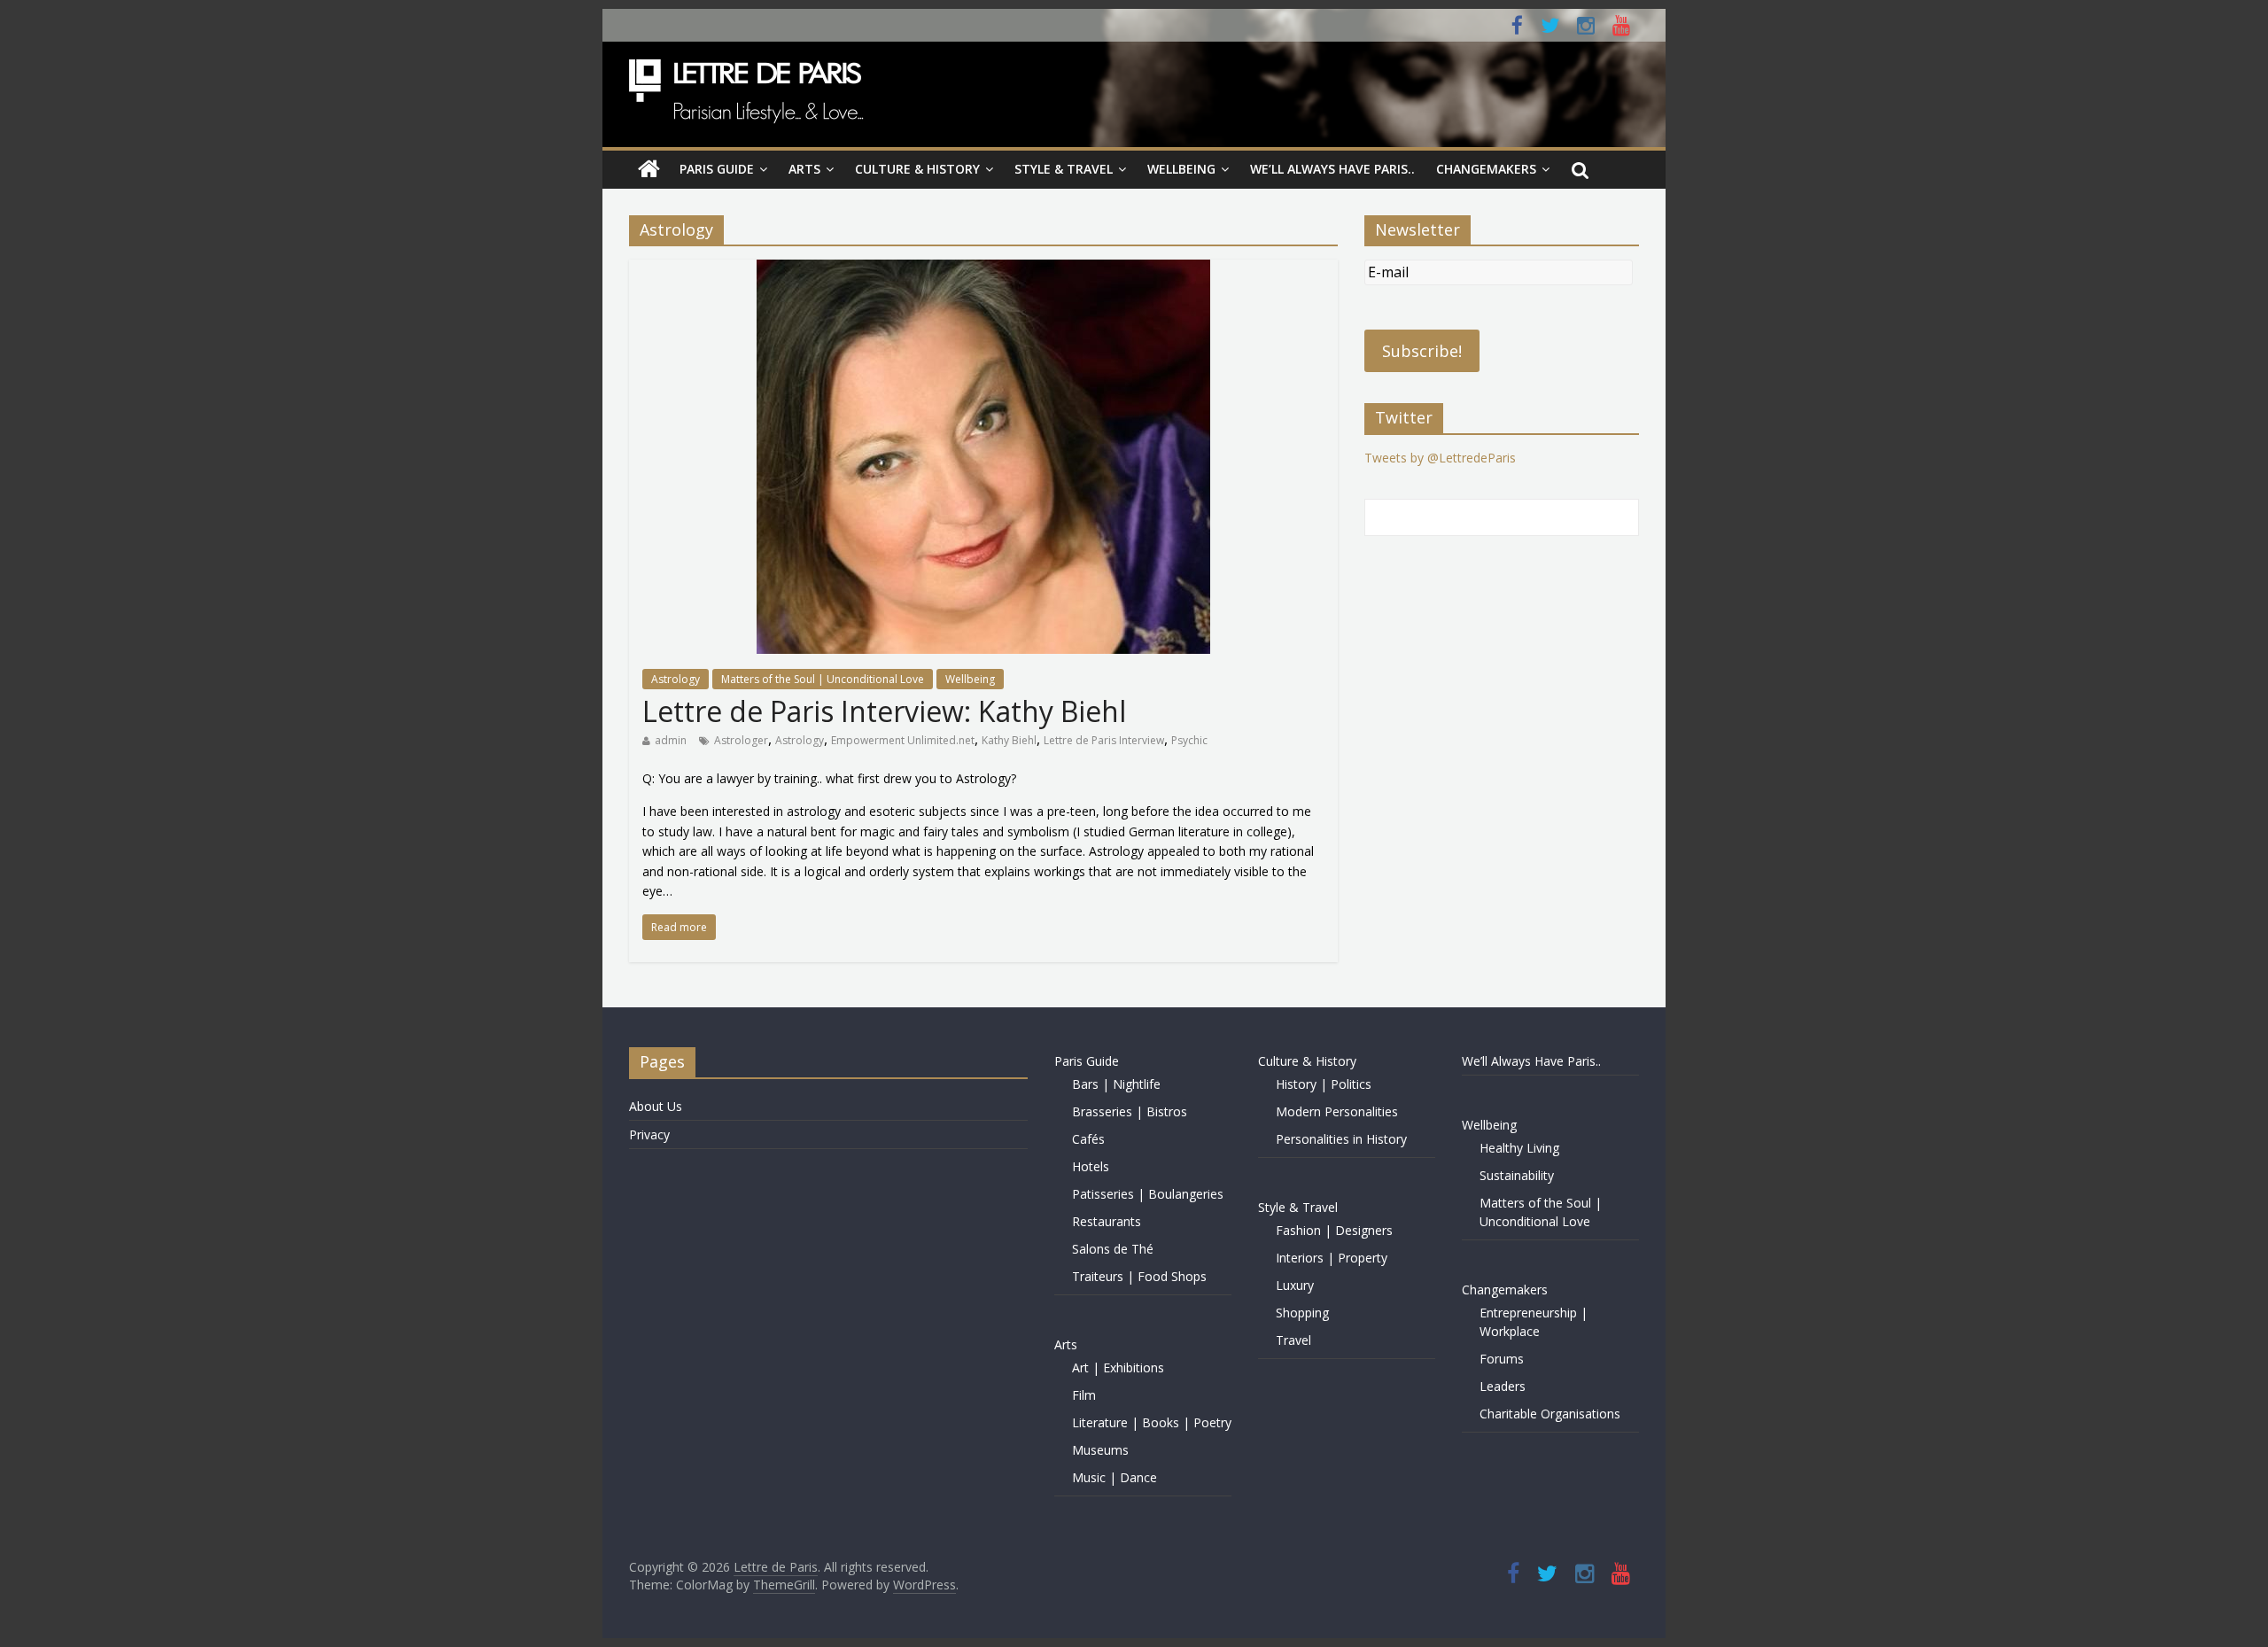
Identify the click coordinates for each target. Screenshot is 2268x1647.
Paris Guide (717, 169)
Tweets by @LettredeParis (1440, 458)
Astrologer (741, 740)
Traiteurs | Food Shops (1139, 1276)
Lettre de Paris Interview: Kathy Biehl (884, 711)
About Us (656, 1106)
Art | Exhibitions (1118, 1367)
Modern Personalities (1337, 1111)
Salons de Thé (1113, 1249)
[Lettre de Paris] (649, 169)
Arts (804, 169)
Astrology (676, 679)
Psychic (1189, 740)
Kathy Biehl (1009, 740)
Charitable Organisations (1550, 1414)
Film (1084, 1395)
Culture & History (917, 169)
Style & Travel (1064, 169)
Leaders (1503, 1386)
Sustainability (1517, 1175)
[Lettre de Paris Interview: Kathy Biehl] (983, 270)
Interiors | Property (1332, 1258)
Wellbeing (1181, 169)
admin (671, 740)
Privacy (649, 1134)
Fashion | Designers (1334, 1230)
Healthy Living (1519, 1148)
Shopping (1302, 1313)
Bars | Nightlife (1116, 1084)
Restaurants (1107, 1221)
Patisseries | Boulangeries (1148, 1194)
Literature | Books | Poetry (1152, 1422)
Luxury (1295, 1285)
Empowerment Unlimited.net (903, 740)
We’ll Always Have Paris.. (1332, 169)
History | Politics (1324, 1084)
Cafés (1088, 1139)
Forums (1502, 1359)
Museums (1100, 1450)
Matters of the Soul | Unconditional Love (823, 679)
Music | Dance (1115, 1477)
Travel (1293, 1340)
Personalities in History (1341, 1139)
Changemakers (1486, 169)
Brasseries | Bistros (1130, 1111)
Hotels (1091, 1166)
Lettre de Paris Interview (1104, 740)
